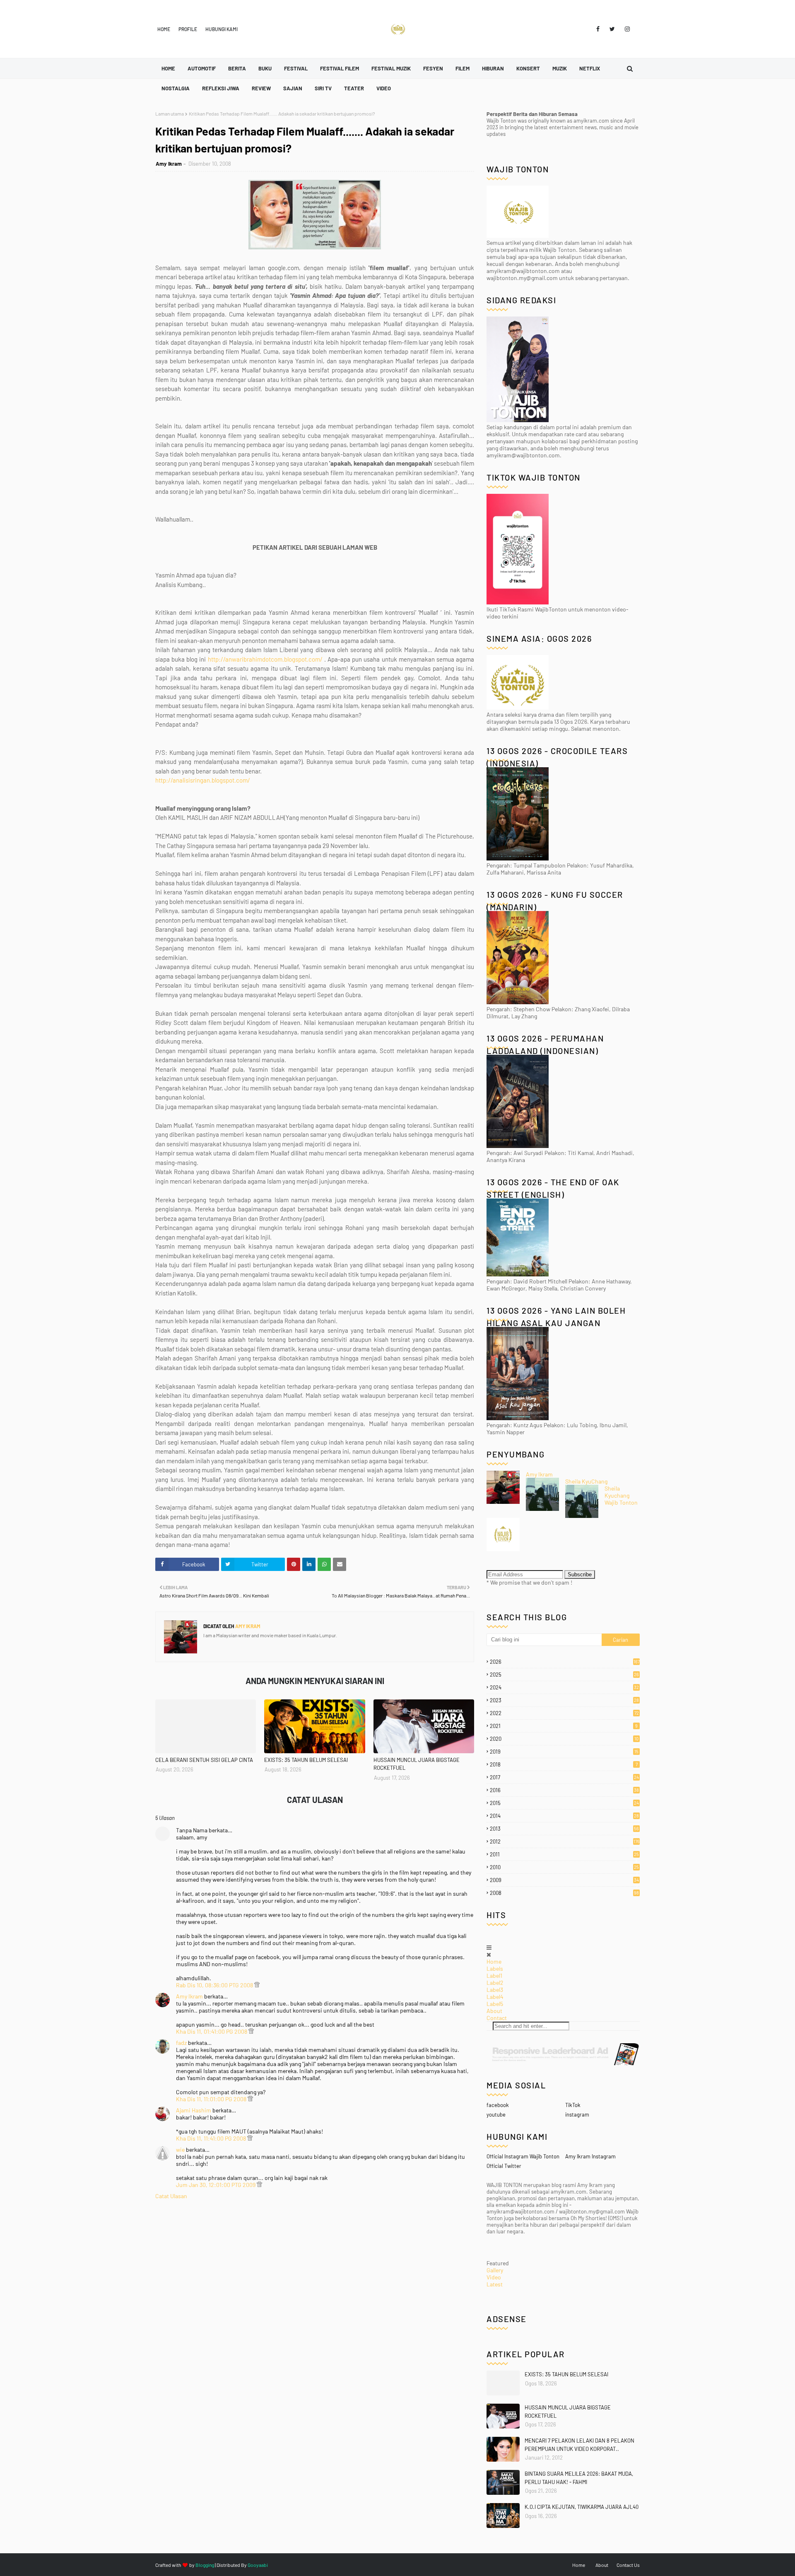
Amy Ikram (169, 164)
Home (164, 29)
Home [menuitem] (168, 68)
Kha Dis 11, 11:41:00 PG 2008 (212, 2138)
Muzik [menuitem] (560, 68)
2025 (564, 1675)
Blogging (205, 2565)
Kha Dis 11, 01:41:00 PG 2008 (212, 2031)
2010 (564, 1867)
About (494, 2011)
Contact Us (628, 2565)
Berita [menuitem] (237, 68)
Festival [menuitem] (296, 68)
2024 (564, 1687)
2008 (564, 1893)
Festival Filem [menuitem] (340, 68)
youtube (496, 2114)
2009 (564, 1880)
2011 (564, 1854)
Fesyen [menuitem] (433, 68)
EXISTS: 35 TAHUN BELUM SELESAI (306, 1760)
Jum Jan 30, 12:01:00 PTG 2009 (216, 2185)
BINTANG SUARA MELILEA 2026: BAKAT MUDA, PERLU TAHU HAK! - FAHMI (579, 2478)
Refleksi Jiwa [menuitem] (221, 88)
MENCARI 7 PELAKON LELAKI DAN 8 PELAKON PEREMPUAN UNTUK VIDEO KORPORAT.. (579, 2445)
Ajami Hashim (194, 2110)
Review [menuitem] (261, 88)
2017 (564, 1777)
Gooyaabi (258, 2565)
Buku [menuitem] (265, 68)
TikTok (573, 2105)
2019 (564, 1752)
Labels (495, 1968)
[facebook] (598, 29)
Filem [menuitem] (463, 68)
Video (494, 2277)
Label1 (494, 1975)
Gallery (495, 2270)
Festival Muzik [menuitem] (391, 68)
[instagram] (626, 29)
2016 (564, 1790)
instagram (577, 2114)
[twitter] (612, 29)
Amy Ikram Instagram (590, 2156)
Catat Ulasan (171, 2196)
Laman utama (170, 114)
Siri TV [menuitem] (323, 88)
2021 (564, 1726)
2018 (564, 1764)
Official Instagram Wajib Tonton (523, 2156)
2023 (564, 1700)
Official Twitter (504, 2166)
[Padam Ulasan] (257, 1985)
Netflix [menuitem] (590, 68)
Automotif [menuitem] (202, 68)
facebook (498, 2105)
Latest (495, 2284)
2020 (564, 1739)
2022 (564, 1713)
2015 (564, 1803)
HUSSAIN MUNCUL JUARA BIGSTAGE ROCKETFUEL (417, 1764)
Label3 (495, 1990)
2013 (564, 1829)
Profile (188, 29)
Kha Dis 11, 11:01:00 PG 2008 (212, 2099)
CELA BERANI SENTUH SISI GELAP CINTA (204, 1760)
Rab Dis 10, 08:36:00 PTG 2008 (215, 1985)
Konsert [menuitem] (528, 68)
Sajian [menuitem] (293, 88)
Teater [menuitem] (354, 88)
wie (180, 2149)
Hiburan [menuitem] (493, 68)
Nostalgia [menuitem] (176, 88)
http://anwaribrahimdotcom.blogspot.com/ (265, 659)
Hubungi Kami (222, 29)
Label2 (495, 1983)
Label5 (495, 2004)
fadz (181, 2043)
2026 (565, 1662)
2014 (564, 1816)
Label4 (495, 1997)
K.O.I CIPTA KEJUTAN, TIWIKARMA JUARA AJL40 (582, 2507)
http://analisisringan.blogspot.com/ (203, 780)
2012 (565, 1841)
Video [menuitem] (384, 88)
